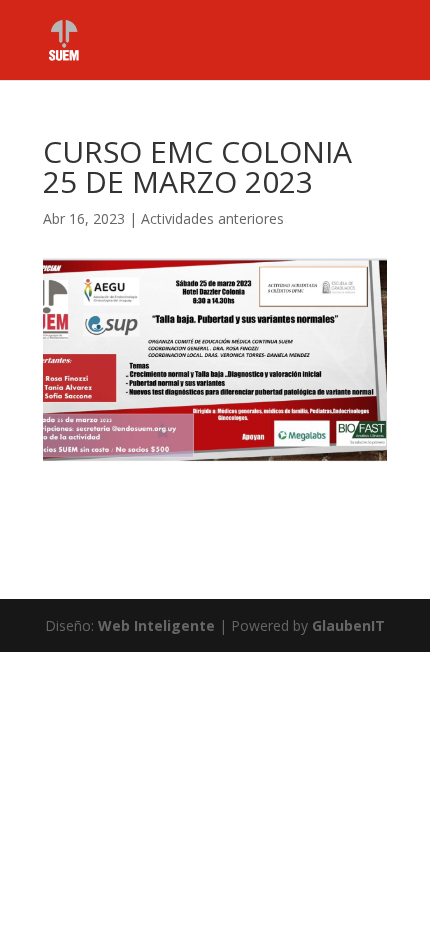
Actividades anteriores (212, 218)
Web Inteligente (156, 625)
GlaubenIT (348, 625)
